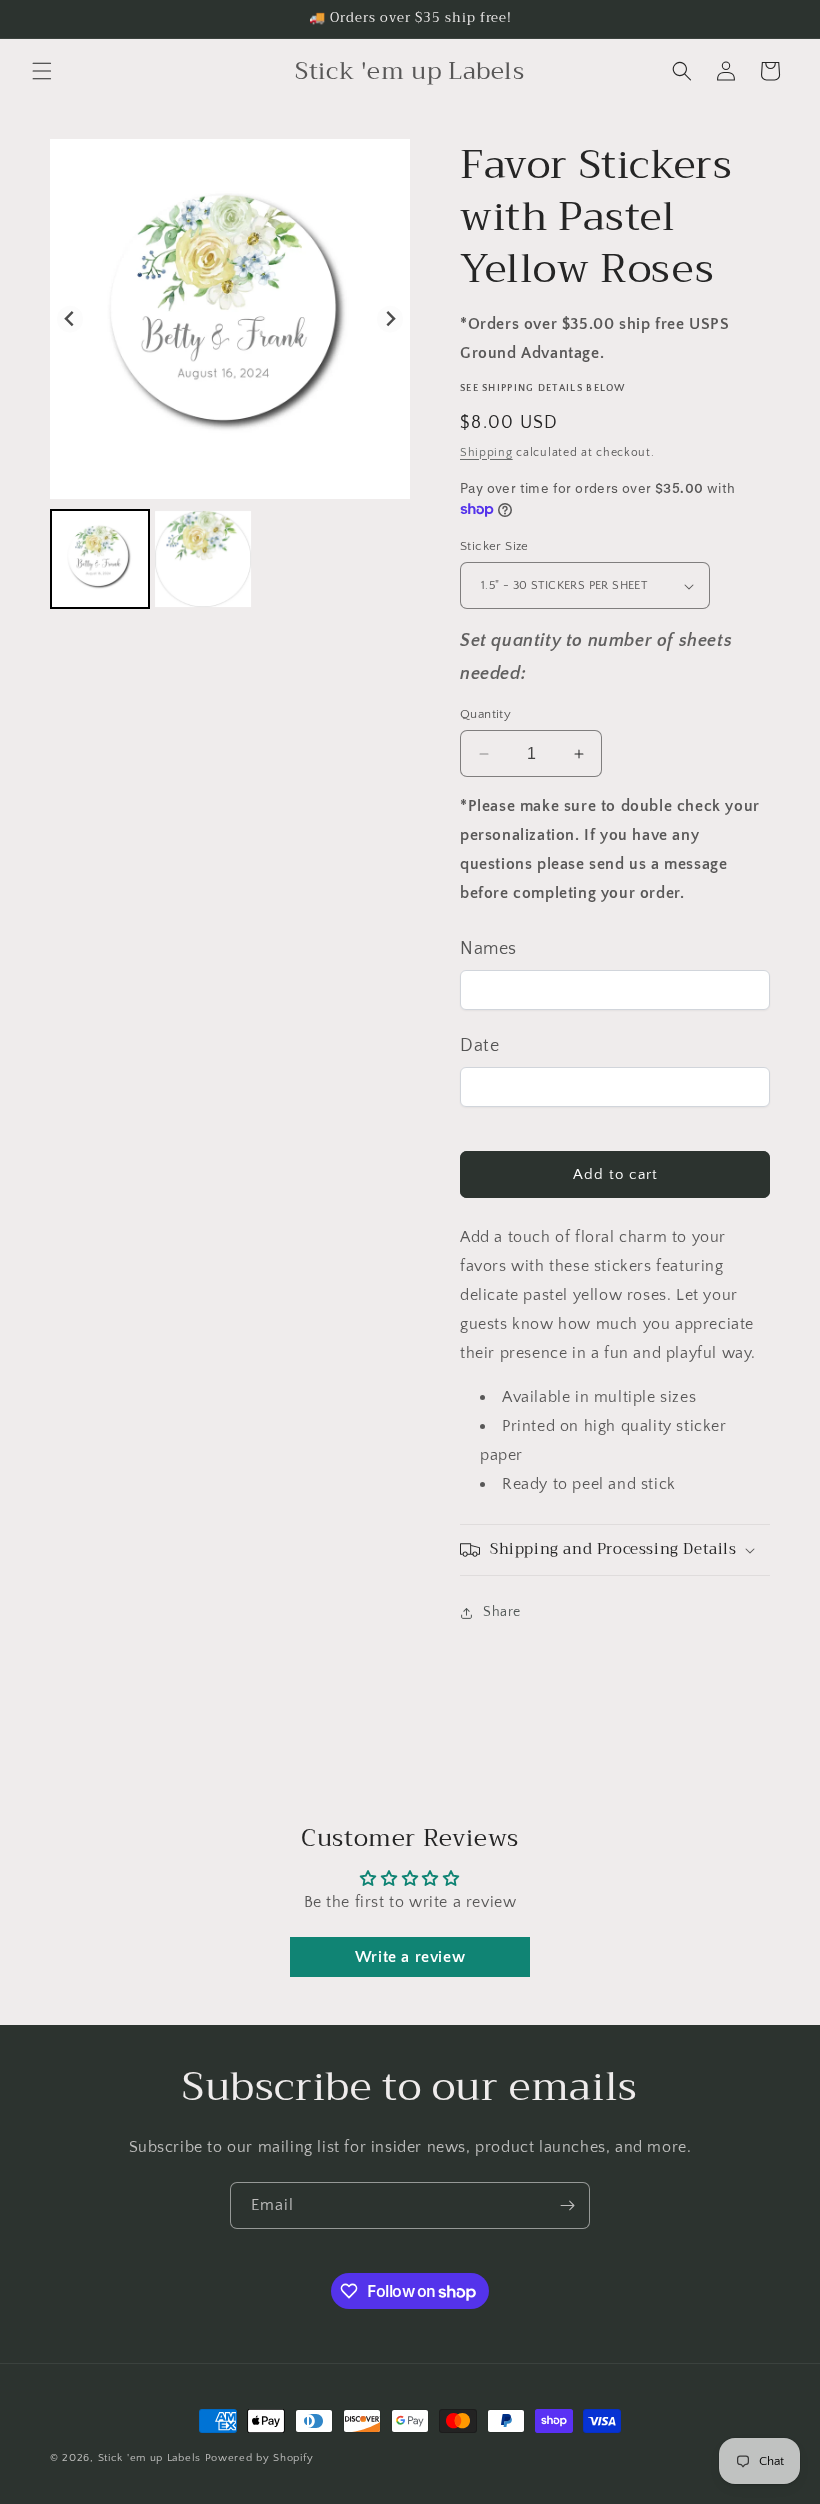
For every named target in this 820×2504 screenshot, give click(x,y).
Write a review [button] (410, 1957)
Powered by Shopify (259, 2458)
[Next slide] (390, 319)
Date (479, 1046)
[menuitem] (100, 559)
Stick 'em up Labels (149, 2458)
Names (488, 949)
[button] (42, 71)
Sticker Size (494, 546)
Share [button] (502, 1612)
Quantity (485, 714)
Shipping (486, 452)
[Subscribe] (567, 2205)
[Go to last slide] (70, 319)
